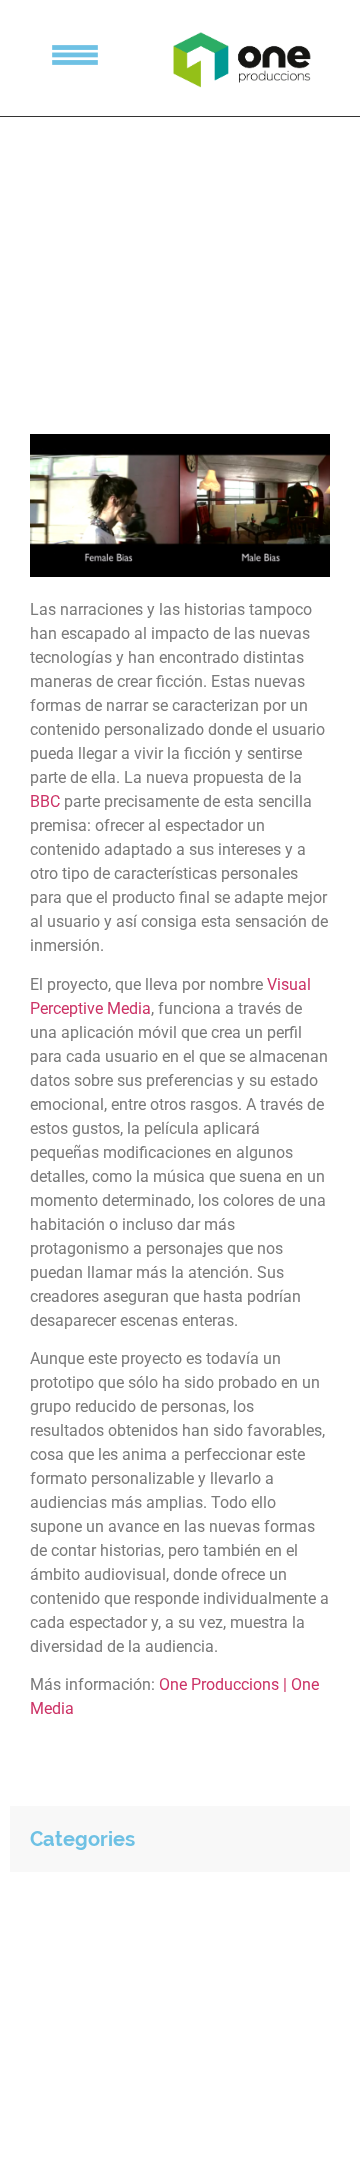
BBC (45, 801)
